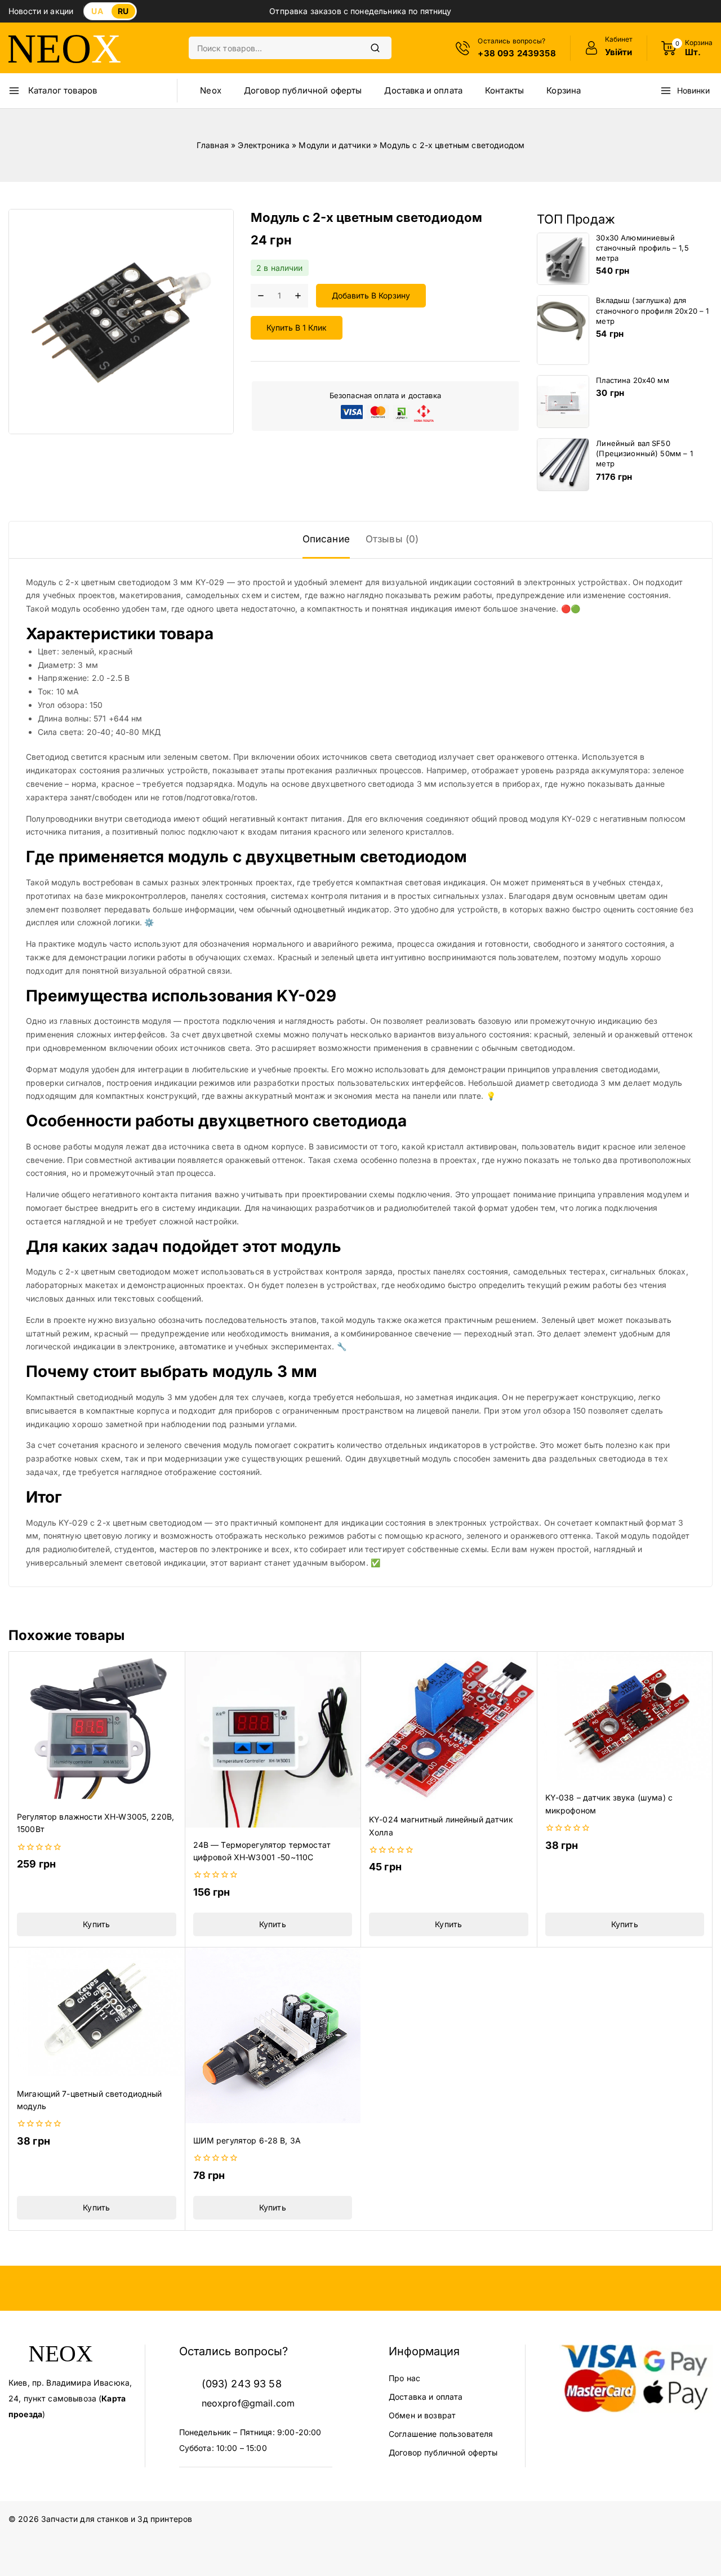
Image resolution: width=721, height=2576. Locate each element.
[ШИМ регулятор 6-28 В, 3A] (273, 2036)
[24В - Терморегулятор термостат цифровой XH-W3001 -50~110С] (273, 1739)
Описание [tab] (326, 539)
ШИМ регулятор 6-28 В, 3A (247, 2140)
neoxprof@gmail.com (248, 2403)
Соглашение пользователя (441, 2434)
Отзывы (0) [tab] (392, 539)
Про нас (404, 2378)
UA (97, 11)
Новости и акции (41, 11)
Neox (211, 90)
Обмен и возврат (422, 2415)
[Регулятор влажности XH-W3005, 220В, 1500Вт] (97, 1725)
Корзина (564, 90)
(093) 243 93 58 (242, 2384)
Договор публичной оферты (303, 90)
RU (123, 11)
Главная (213, 145)
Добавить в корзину (371, 295)
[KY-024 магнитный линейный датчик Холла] (449, 1727)
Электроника (264, 145)
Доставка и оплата (423, 90)
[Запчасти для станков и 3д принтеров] (65, 48)
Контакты (504, 90)
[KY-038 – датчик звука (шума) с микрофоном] (625, 1716)
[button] (97, 1924)
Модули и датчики (334, 145)
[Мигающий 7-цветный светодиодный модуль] (97, 2012)
